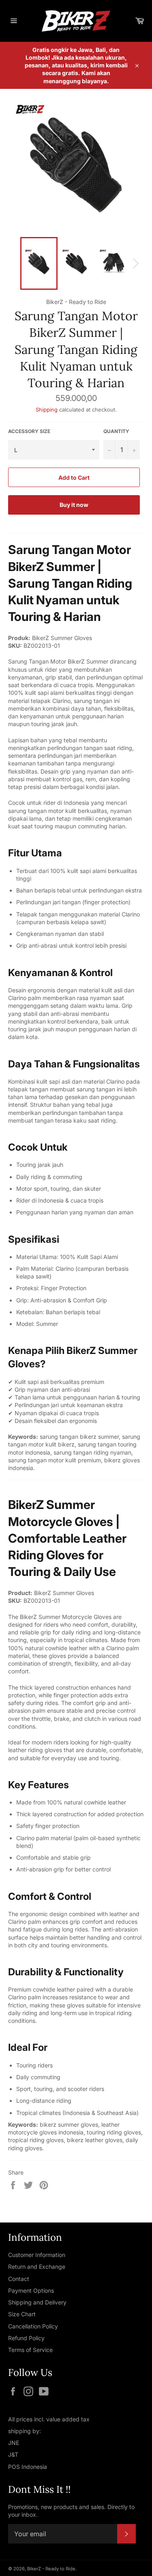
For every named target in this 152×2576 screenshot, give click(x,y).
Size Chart (22, 2314)
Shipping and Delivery (37, 2302)
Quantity (116, 431)
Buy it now (74, 505)
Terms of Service (30, 2350)
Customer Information (37, 2255)
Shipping (47, 410)
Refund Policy (26, 2338)
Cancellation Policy (33, 2326)
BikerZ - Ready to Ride (51, 2569)
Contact (19, 2279)
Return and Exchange (37, 2267)
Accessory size (29, 431)
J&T (13, 2454)
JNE (14, 2443)
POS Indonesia (28, 2467)
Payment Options (31, 2290)
